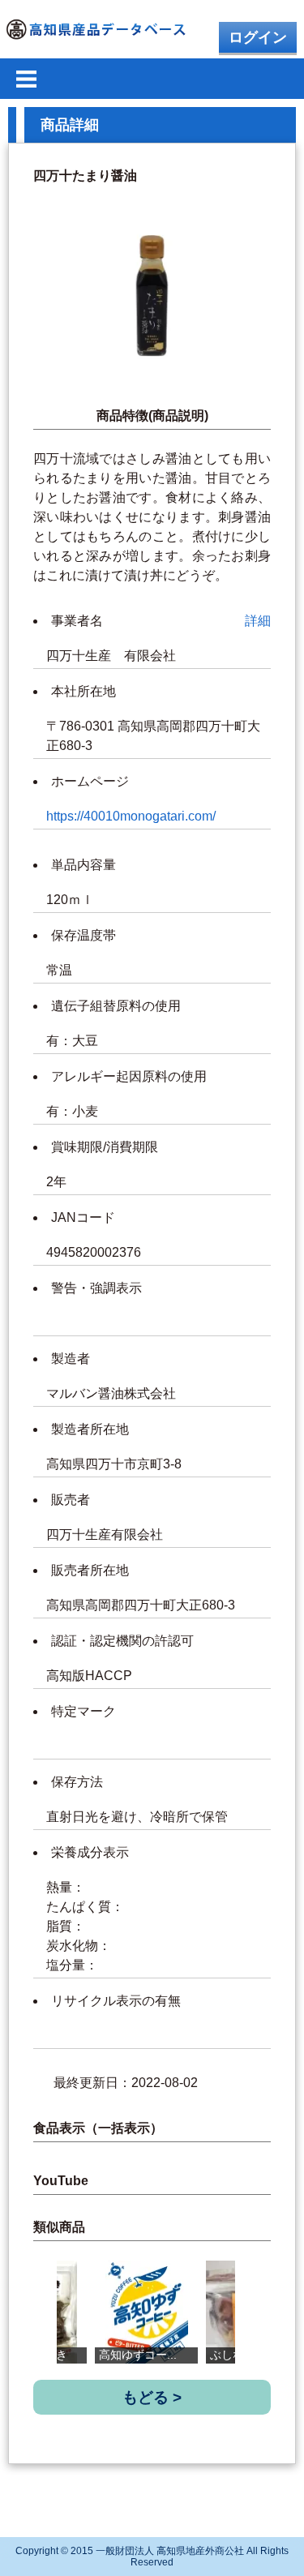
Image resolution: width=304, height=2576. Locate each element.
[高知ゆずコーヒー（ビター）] (146, 2312)
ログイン (258, 37)
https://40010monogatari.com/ (131, 816)
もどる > (152, 2397)
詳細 (258, 621)
